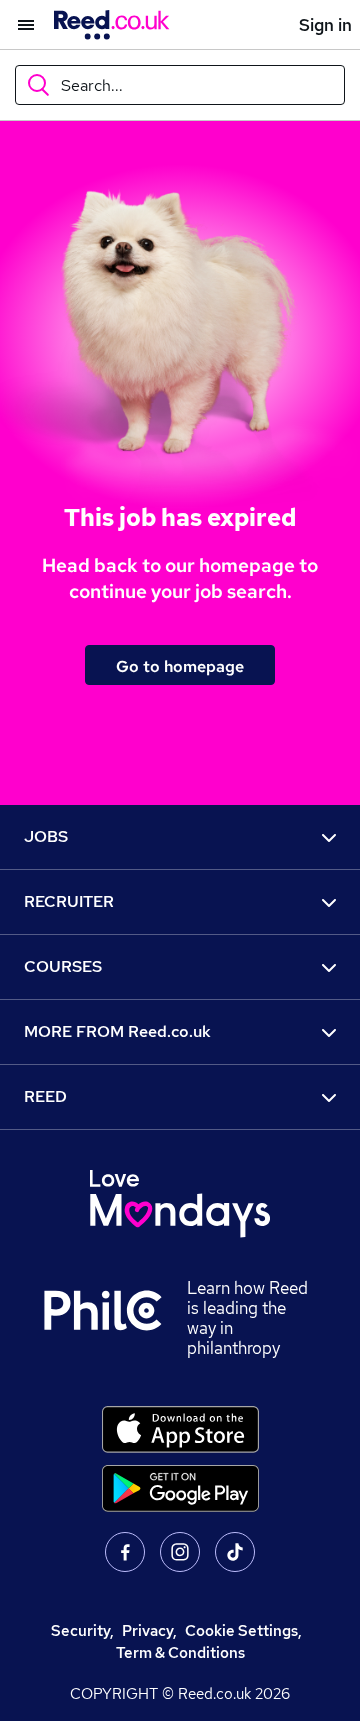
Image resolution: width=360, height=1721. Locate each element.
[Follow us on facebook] (125, 1552)
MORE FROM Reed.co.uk (117, 1031)
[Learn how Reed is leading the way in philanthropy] (115, 1318)
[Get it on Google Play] (180, 1488)
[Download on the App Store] (180, 1429)
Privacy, (149, 1630)
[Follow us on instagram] (180, 1552)
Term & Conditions (180, 1652)
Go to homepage (180, 666)
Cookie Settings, (243, 1630)
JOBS (46, 836)
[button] (17, 25)
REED (45, 1096)
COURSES (63, 966)
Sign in (325, 25)
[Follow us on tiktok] (235, 1552)
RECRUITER (69, 901)
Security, (82, 1630)
